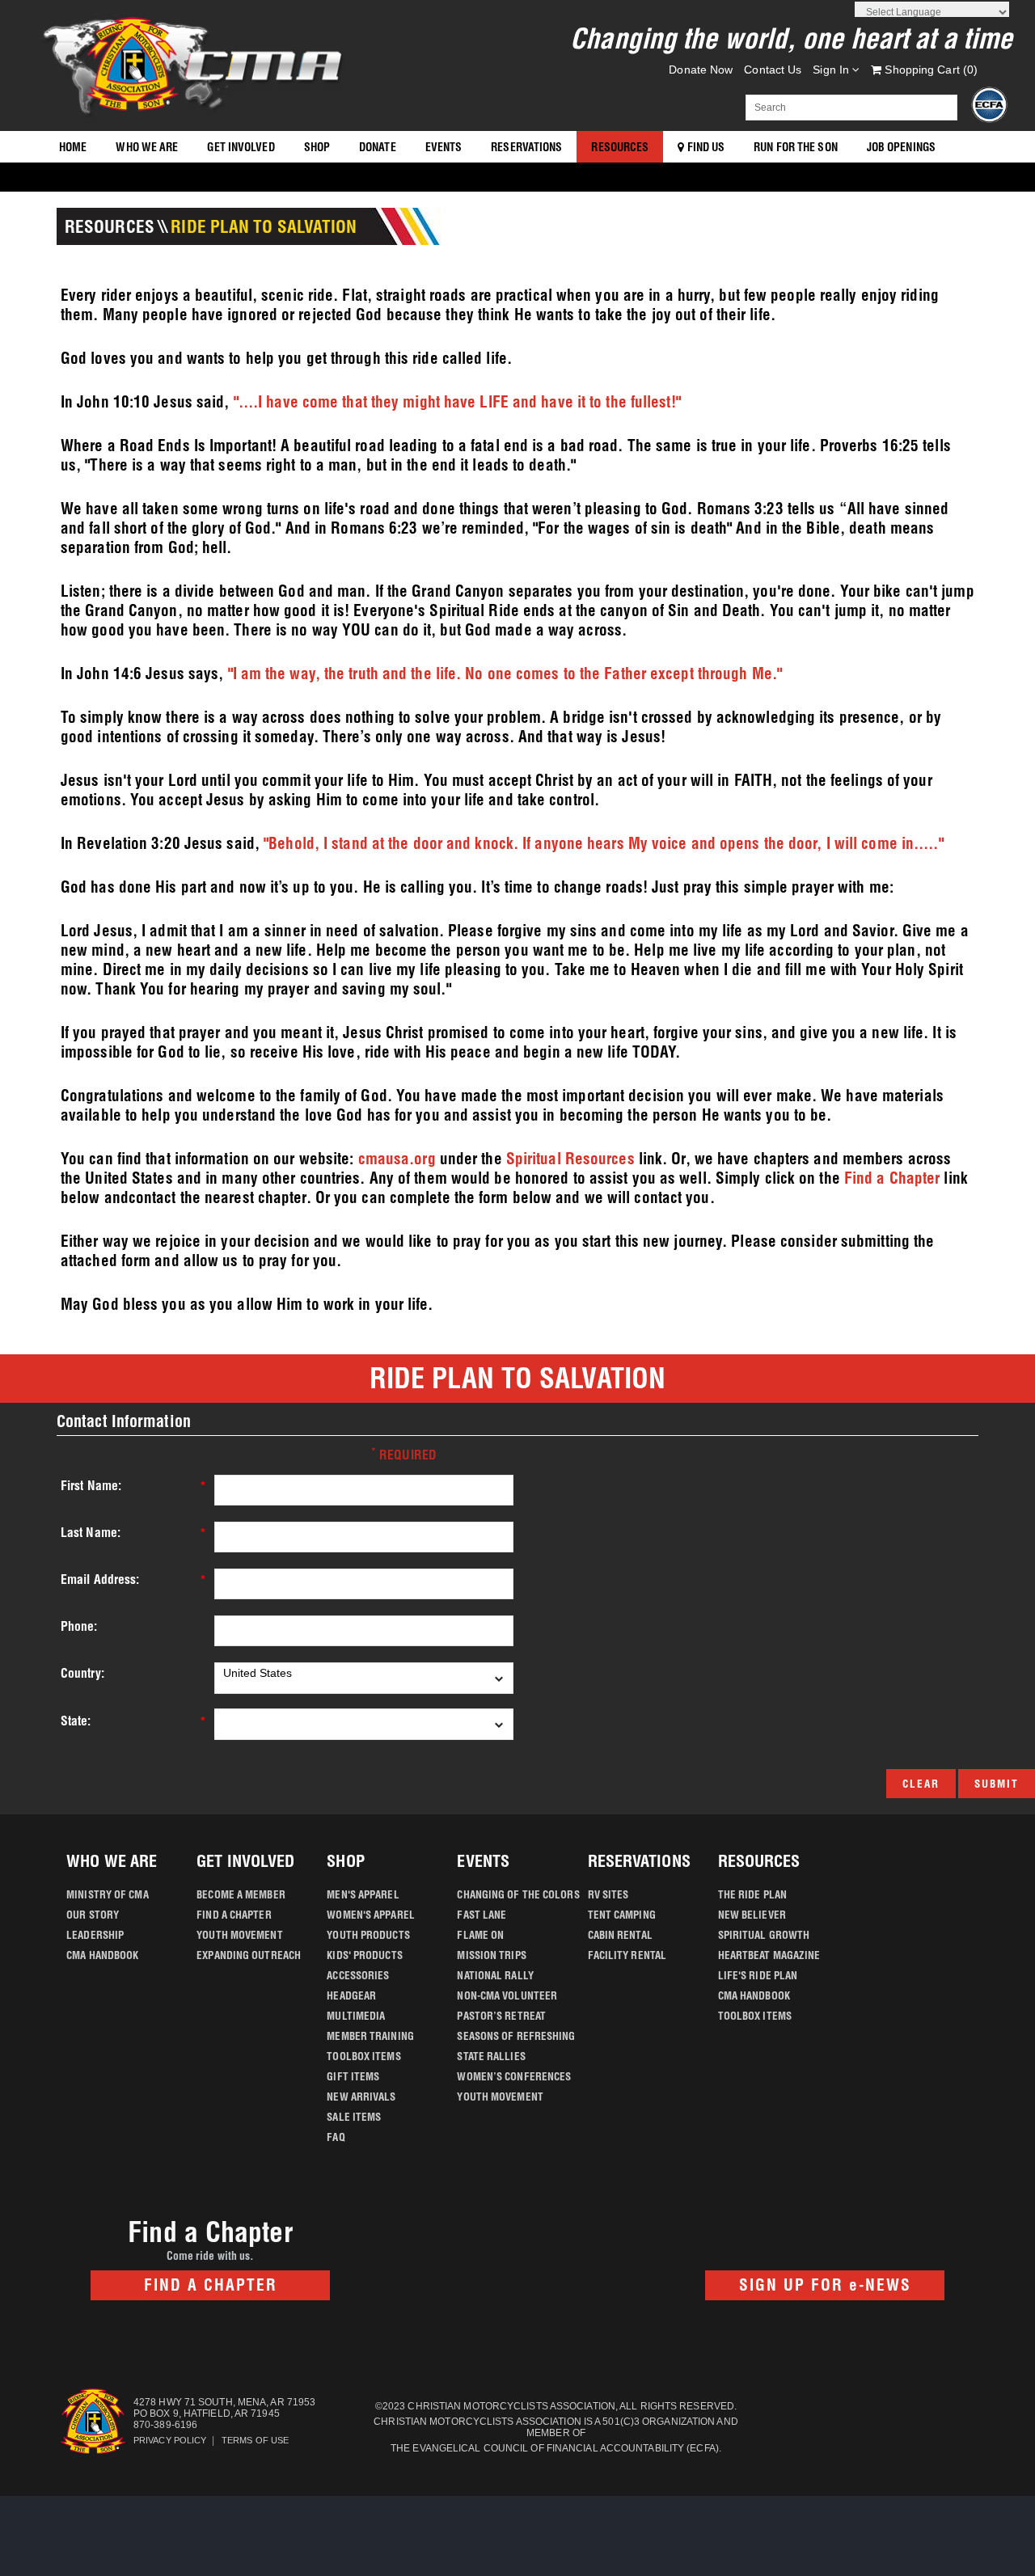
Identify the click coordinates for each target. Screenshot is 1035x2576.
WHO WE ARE (147, 147)
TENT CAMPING (622, 1915)
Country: (82, 1673)
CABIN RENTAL (620, 1935)
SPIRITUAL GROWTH (764, 1935)
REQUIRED (404, 1454)
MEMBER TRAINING (370, 2036)
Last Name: (91, 1533)
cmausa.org (397, 1159)
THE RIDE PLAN (752, 1894)
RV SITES (608, 1894)
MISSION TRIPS (491, 1955)
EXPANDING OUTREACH (249, 1955)
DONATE (378, 147)
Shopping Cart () (929, 70)
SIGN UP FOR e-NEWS (825, 2285)
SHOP (317, 147)
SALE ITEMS (354, 2117)
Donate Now (701, 70)
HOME (73, 147)
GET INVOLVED (241, 147)
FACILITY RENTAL (627, 1955)
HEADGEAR (351, 1995)
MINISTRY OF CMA (108, 1894)
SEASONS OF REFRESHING (516, 2036)
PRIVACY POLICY (170, 2440)
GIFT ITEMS (353, 2076)
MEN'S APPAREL (363, 1894)
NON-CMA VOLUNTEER (507, 1995)
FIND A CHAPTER (234, 1915)
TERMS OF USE (255, 2440)
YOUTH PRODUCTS (368, 1935)
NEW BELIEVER (752, 1915)
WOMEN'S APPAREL (371, 1915)
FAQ (336, 2137)
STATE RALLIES (491, 2056)
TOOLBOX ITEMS (363, 2056)
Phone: (79, 1626)
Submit (997, 1784)
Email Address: (100, 1579)
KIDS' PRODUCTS (364, 1955)
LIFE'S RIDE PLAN (758, 1975)
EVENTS (444, 147)
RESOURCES (620, 147)
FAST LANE (482, 1915)
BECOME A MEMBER (241, 1894)
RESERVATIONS (526, 147)
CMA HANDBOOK (102, 1955)
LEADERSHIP (95, 1935)
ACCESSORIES (358, 1975)
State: (76, 1721)
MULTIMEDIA (356, 2016)
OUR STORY (93, 1915)
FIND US (704, 147)
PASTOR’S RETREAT (501, 2016)
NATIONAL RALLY (495, 1975)
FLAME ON (480, 1935)
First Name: (91, 1486)
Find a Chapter (892, 1178)
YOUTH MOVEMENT (239, 1935)
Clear (921, 1784)
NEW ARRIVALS (361, 2097)
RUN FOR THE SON (796, 147)
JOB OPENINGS (901, 147)
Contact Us (773, 70)
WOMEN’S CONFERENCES (514, 2076)
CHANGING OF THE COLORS (518, 1894)
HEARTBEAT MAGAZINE (769, 1955)
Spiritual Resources (570, 1159)
